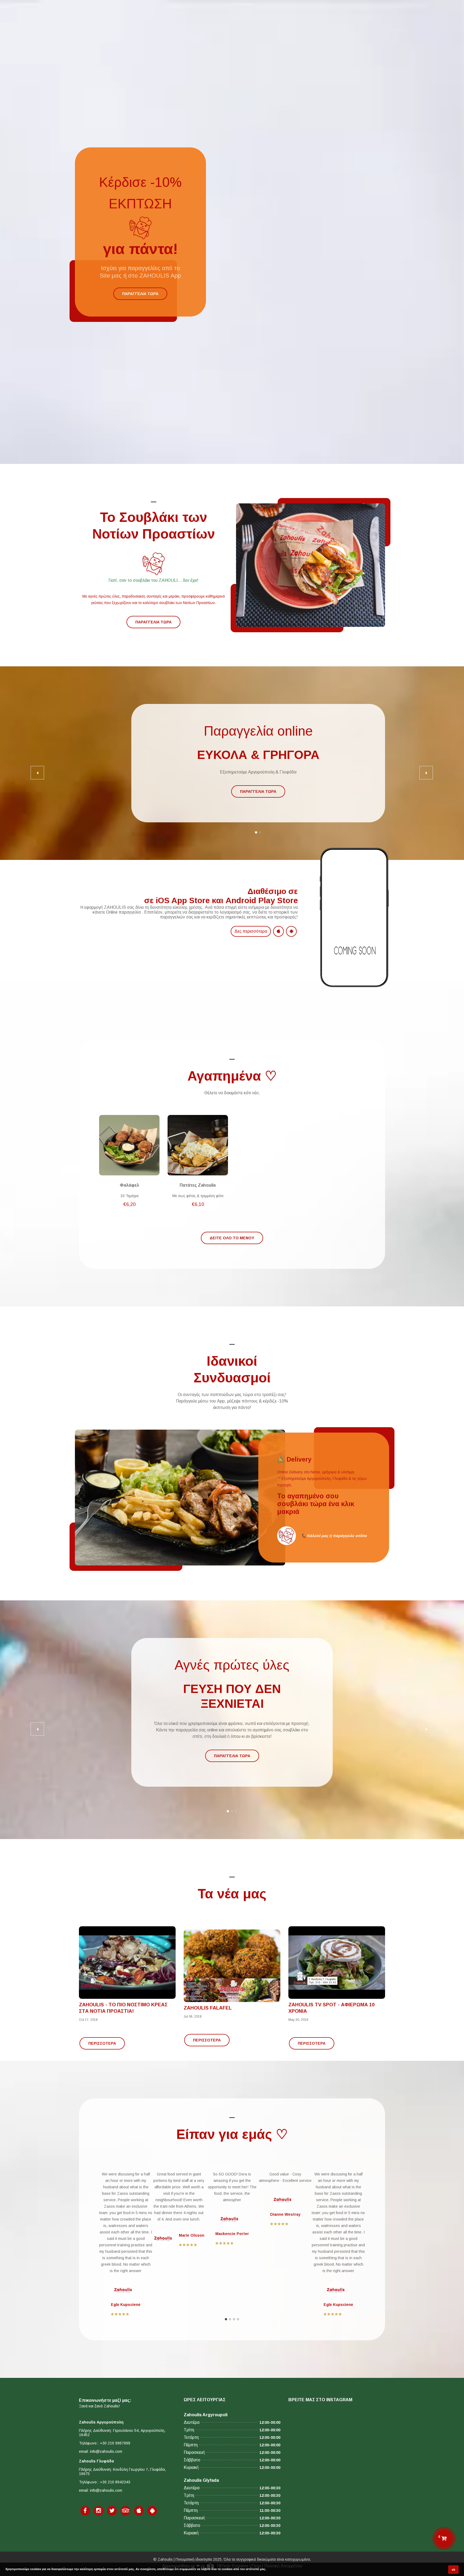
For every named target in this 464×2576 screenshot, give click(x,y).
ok (453, 2570)
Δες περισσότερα (251, 931)
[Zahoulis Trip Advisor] (125, 2511)
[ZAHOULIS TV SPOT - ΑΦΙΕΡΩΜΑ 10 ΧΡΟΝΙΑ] (337, 1963)
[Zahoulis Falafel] (232, 1966)
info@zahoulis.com (106, 2451)
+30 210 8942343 (115, 2482)
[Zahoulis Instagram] (99, 2511)
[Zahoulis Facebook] (85, 2511)
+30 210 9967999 (115, 2443)
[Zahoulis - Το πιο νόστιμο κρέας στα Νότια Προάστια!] (127, 1963)
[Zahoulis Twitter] (112, 2511)
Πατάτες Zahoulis (198, 1185)
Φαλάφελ (129, 1185)
